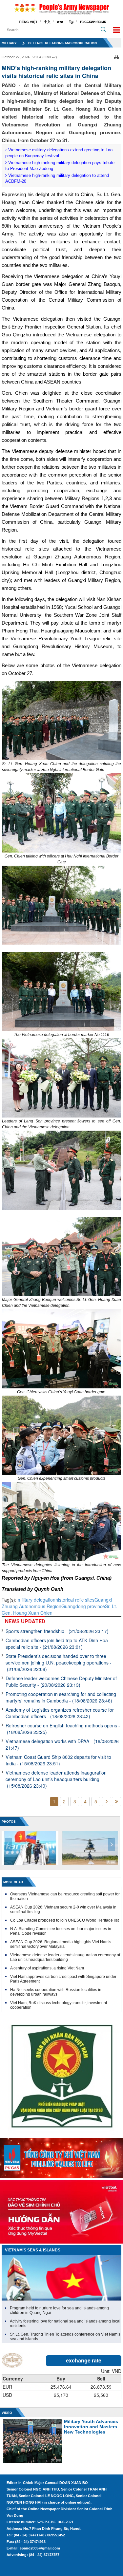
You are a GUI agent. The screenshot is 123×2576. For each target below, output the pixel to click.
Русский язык (93, 22)
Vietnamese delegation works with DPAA (62, 1744)
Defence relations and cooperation (62, 43)
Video (7, 2413)
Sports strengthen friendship (57, 1631)
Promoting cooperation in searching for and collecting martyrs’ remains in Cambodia (61, 1697)
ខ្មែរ (72, 22)
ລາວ (60, 22)
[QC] (61, 2156)
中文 (47, 22)
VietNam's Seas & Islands (33, 2250)
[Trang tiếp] (107, 1802)
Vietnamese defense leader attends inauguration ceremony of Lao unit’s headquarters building (56, 1779)
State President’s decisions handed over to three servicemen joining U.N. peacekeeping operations (59, 1663)
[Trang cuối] (116, 1802)
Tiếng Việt (28, 22)
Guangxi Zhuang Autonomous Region (57, 1603)
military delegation (37, 1600)
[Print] (116, 56)
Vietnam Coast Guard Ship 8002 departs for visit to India (58, 1760)
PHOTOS (9, 1822)
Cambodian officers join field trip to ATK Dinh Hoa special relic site (57, 1644)
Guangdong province (83, 1606)
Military (9, 43)
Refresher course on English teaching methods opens (63, 1729)
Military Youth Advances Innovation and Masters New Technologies (91, 2427)
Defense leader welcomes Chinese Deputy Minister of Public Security (61, 1682)
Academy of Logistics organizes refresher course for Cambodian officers (60, 1713)
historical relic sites (75, 1600)
